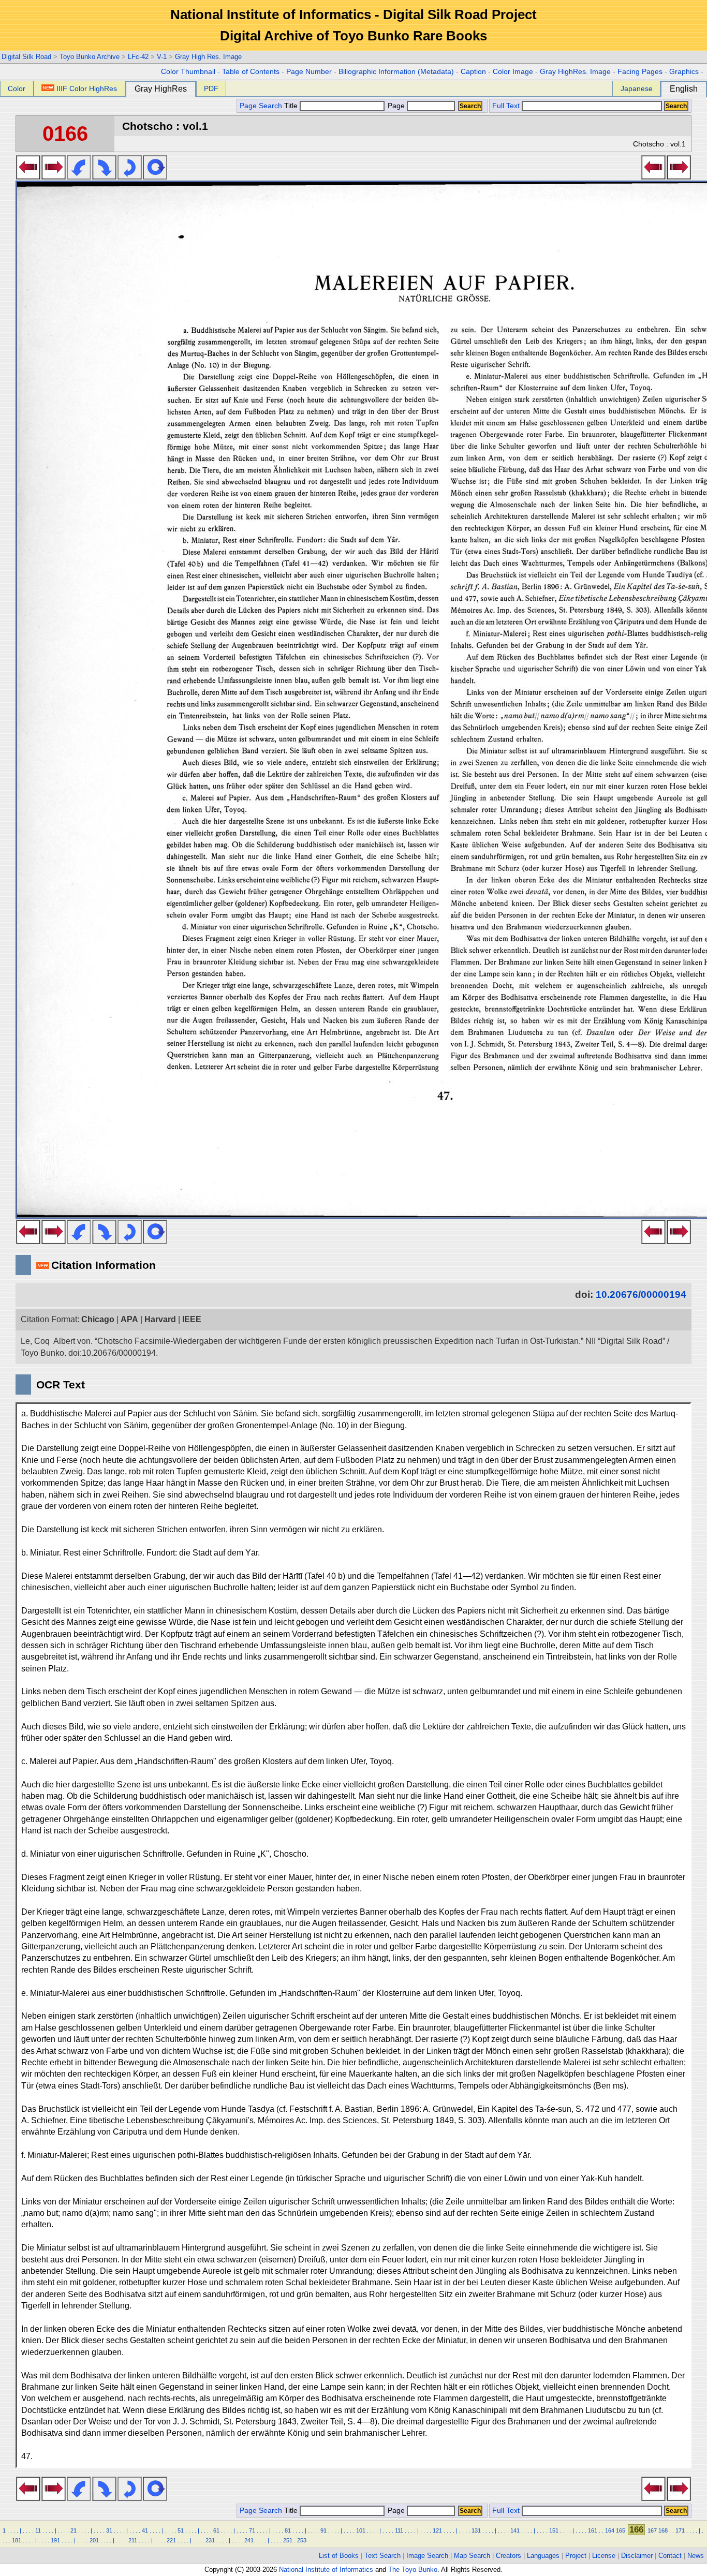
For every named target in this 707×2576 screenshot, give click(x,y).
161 (593, 2530)
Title (292, 106)
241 (249, 2540)
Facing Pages (640, 72)
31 (109, 2530)
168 (663, 2530)
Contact (670, 2556)
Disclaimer (637, 2556)
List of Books (339, 2556)
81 (288, 2530)
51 (181, 2530)
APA (129, 1319)
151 (554, 2530)
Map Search (472, 2556)
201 (94, 2540)
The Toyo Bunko (413, 2570)
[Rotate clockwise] (104, 176)
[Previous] (28, 176)
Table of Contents (251, 72)
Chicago (98, 1319)
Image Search (427, 2556)
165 (621, 2530)
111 (399, 2530)
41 (145, 2530)
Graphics (684, 72)
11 (38, 2530)
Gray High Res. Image (208, 57)
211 (133, 2540)
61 (216, 2530)
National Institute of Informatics (326, 2570)
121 (437, 2530)
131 (476, 2530)
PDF (211, 88)
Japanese (637, 88)
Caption (473, 72)
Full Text (506, 106)
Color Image (513, 72)
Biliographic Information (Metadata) (396, 72)
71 (252, 2530)
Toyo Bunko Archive (90, 57)
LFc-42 (138, 57)
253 (302, 2540)
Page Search (261, 106)
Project (576, 2556)
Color (17, 88)
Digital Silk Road (26, 57)
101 (361, 2530)
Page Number (309, 72)
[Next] (54, 176)
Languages (543, 2556)
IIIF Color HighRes (87, 88)
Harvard (160, 1319)
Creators (509, 2556)
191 (55, 2540)
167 (652, 2530)
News (696, 2556)
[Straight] (155, 176)
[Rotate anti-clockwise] (79, 176)
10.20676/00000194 (641, 1294)
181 (17, 2540)
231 (210, 2540)
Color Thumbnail (188, 72)
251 (288, 2540)
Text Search (382, 2556)
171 (680, 2530)
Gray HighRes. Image (575, 72)
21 (73, 2530)
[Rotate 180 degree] (130, 176)
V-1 (162, 57)
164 (610, 2530)
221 (171, 2540)
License (604, 2556)
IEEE (192, 1319)
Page (396, 106)
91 (323, 2530)
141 (515, 2530)
